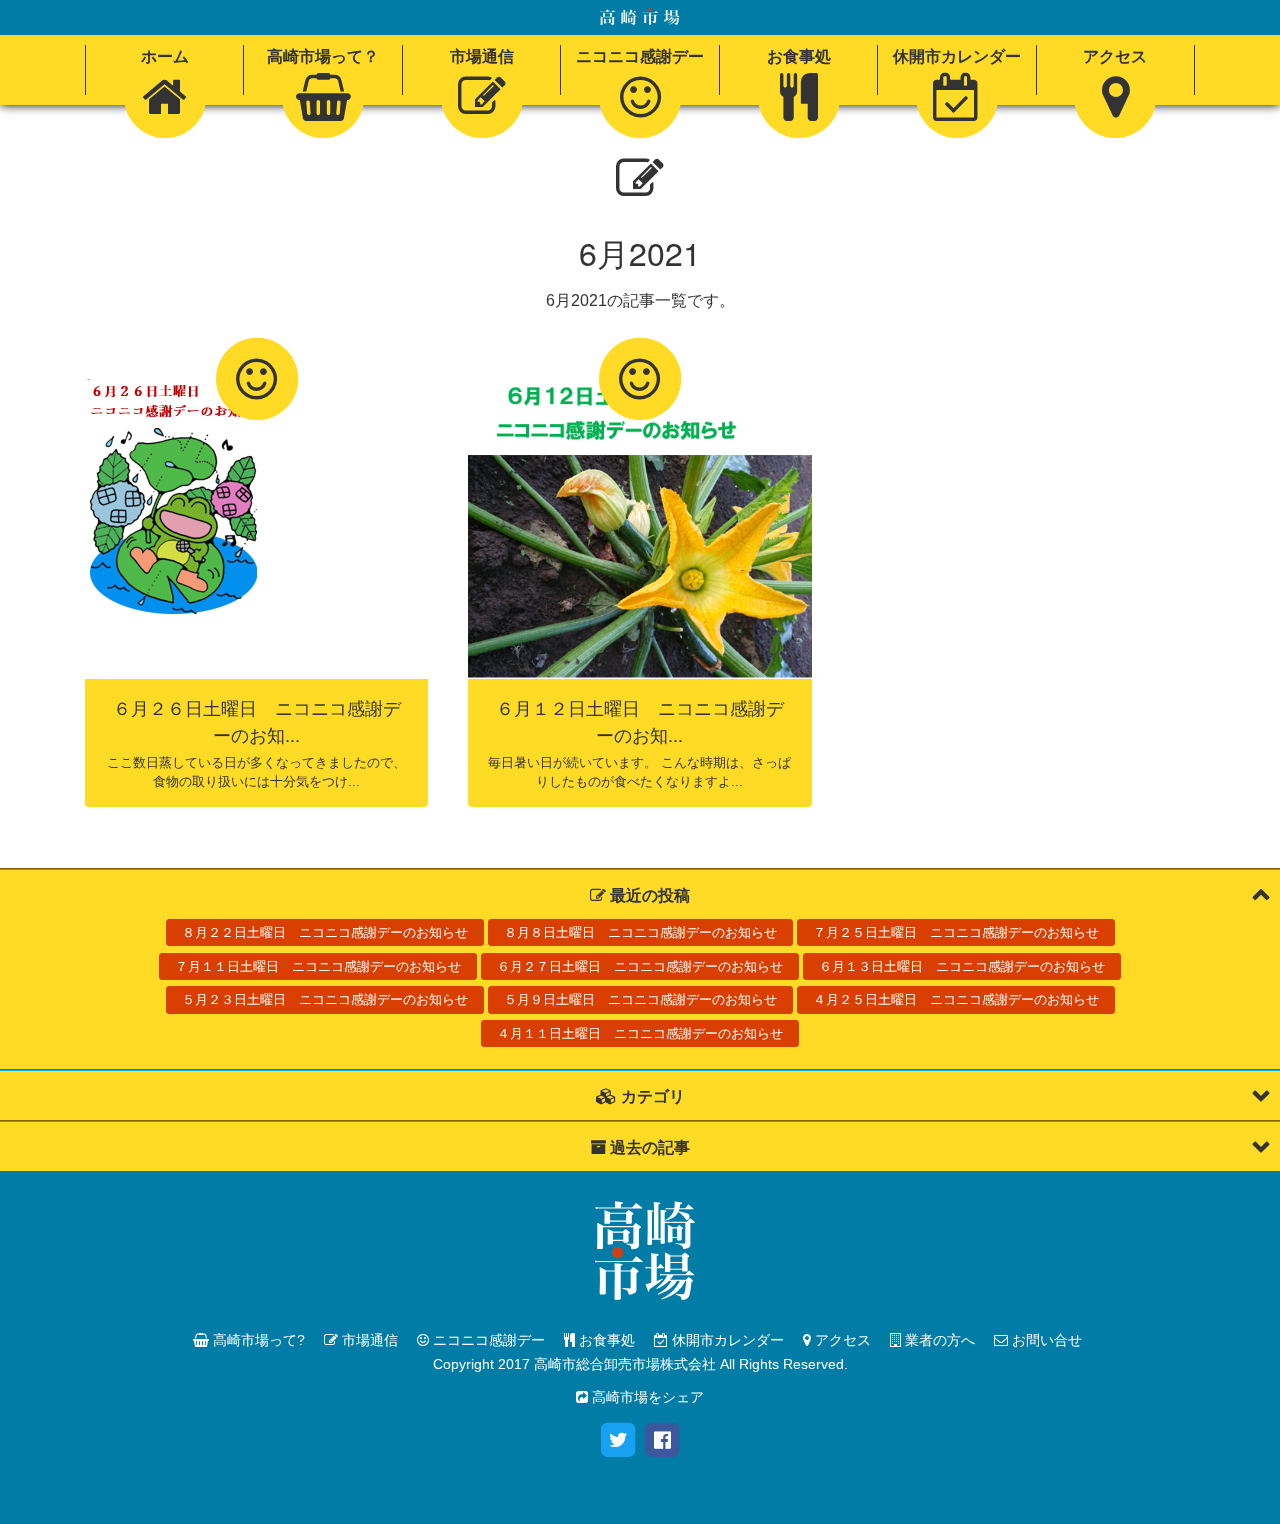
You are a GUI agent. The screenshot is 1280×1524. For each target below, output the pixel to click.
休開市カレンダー (726, 1340)
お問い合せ (1045, 1340)
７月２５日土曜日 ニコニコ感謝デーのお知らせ (956, 932)
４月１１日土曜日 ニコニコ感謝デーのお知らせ (640, 1033)
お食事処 (605, 1340)
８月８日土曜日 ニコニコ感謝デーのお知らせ (640, 932)
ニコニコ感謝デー (487, 1340)
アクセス (841, 1340)
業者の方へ (938, 1340)
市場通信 (368, 1340)
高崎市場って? (257, 1340)
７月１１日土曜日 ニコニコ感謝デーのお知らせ (318, 966)
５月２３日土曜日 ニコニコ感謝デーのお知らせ (325, 999)
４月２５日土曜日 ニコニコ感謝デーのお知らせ (956, 999)
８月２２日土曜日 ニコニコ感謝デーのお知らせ (325, 932)
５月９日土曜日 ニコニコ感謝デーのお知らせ (640, 999)
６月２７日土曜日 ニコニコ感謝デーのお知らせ (640, 966)
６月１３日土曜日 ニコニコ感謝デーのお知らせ (962, 966)
